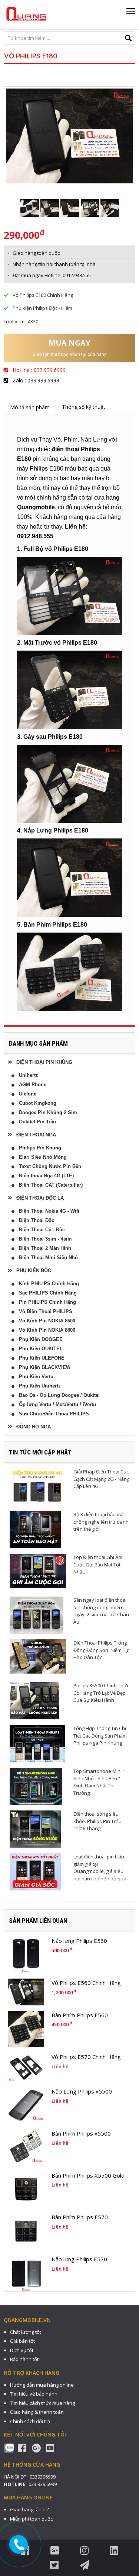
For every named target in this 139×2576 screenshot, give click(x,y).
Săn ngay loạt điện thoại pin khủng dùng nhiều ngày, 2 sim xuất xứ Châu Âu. (101, 1611)
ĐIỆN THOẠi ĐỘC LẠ (38, 1198)
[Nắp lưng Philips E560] (26, 1955)
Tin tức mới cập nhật (40, 1452)
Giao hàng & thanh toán (37, 2412)
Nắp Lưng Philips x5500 (82, 2091)
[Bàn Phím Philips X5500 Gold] (26, 2190)
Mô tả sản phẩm (30, 407)
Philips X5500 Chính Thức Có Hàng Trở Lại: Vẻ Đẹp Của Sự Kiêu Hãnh (101, 1693)
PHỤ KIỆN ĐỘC (32, 1271)
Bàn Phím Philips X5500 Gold (88, 2175)
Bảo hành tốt (24, 2359)
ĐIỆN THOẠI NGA (34, 1135)
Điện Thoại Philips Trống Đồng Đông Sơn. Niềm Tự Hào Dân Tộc (101, 1650)
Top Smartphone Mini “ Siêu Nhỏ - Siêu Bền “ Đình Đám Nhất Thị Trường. (99, 1782)
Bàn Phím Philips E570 (80, 2217)
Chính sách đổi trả (30, 2421)
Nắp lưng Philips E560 (79, 1941)
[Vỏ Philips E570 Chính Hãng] (26, 2067)
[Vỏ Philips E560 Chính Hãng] (26, 1992)
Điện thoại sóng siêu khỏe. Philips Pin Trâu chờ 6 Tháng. (97, 1821)
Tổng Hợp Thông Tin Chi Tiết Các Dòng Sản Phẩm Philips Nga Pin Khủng (100, 1735)
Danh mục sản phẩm (38, 1043)
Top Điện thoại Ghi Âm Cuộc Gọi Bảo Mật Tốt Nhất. (98, 1564)
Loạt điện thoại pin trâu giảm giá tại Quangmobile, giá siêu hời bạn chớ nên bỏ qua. (100, 1868)
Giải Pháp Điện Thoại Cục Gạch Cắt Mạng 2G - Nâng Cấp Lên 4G (101, 1479)
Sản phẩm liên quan (38, 1921)
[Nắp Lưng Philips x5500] (26, 2105)
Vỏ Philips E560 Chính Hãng (86, 1983)
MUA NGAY (69, 343)
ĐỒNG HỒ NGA (31, 1427)
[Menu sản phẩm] (131, 14)
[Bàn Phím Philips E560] (26, 2029)
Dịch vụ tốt (22, 2350)
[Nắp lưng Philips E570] (26, 2273)
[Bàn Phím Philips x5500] (26, 2147)
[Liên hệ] (19, 2545)
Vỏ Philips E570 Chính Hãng (86, 2057)
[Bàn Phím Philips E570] (26, 2231)
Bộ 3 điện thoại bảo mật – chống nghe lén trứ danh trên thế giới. (101, 1522)
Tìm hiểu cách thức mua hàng (42, 2403)
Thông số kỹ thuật (84, 407)
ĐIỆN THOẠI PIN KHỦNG (42, 1062)
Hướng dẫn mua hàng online (42, 2385)
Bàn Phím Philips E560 (80, 2015)
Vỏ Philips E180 (31, 56)
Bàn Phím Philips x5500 (81, 2133)
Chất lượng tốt (26, 2332)
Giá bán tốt (22, 2341)
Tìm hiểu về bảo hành (34, 2394)
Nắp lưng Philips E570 (79, 2259)
